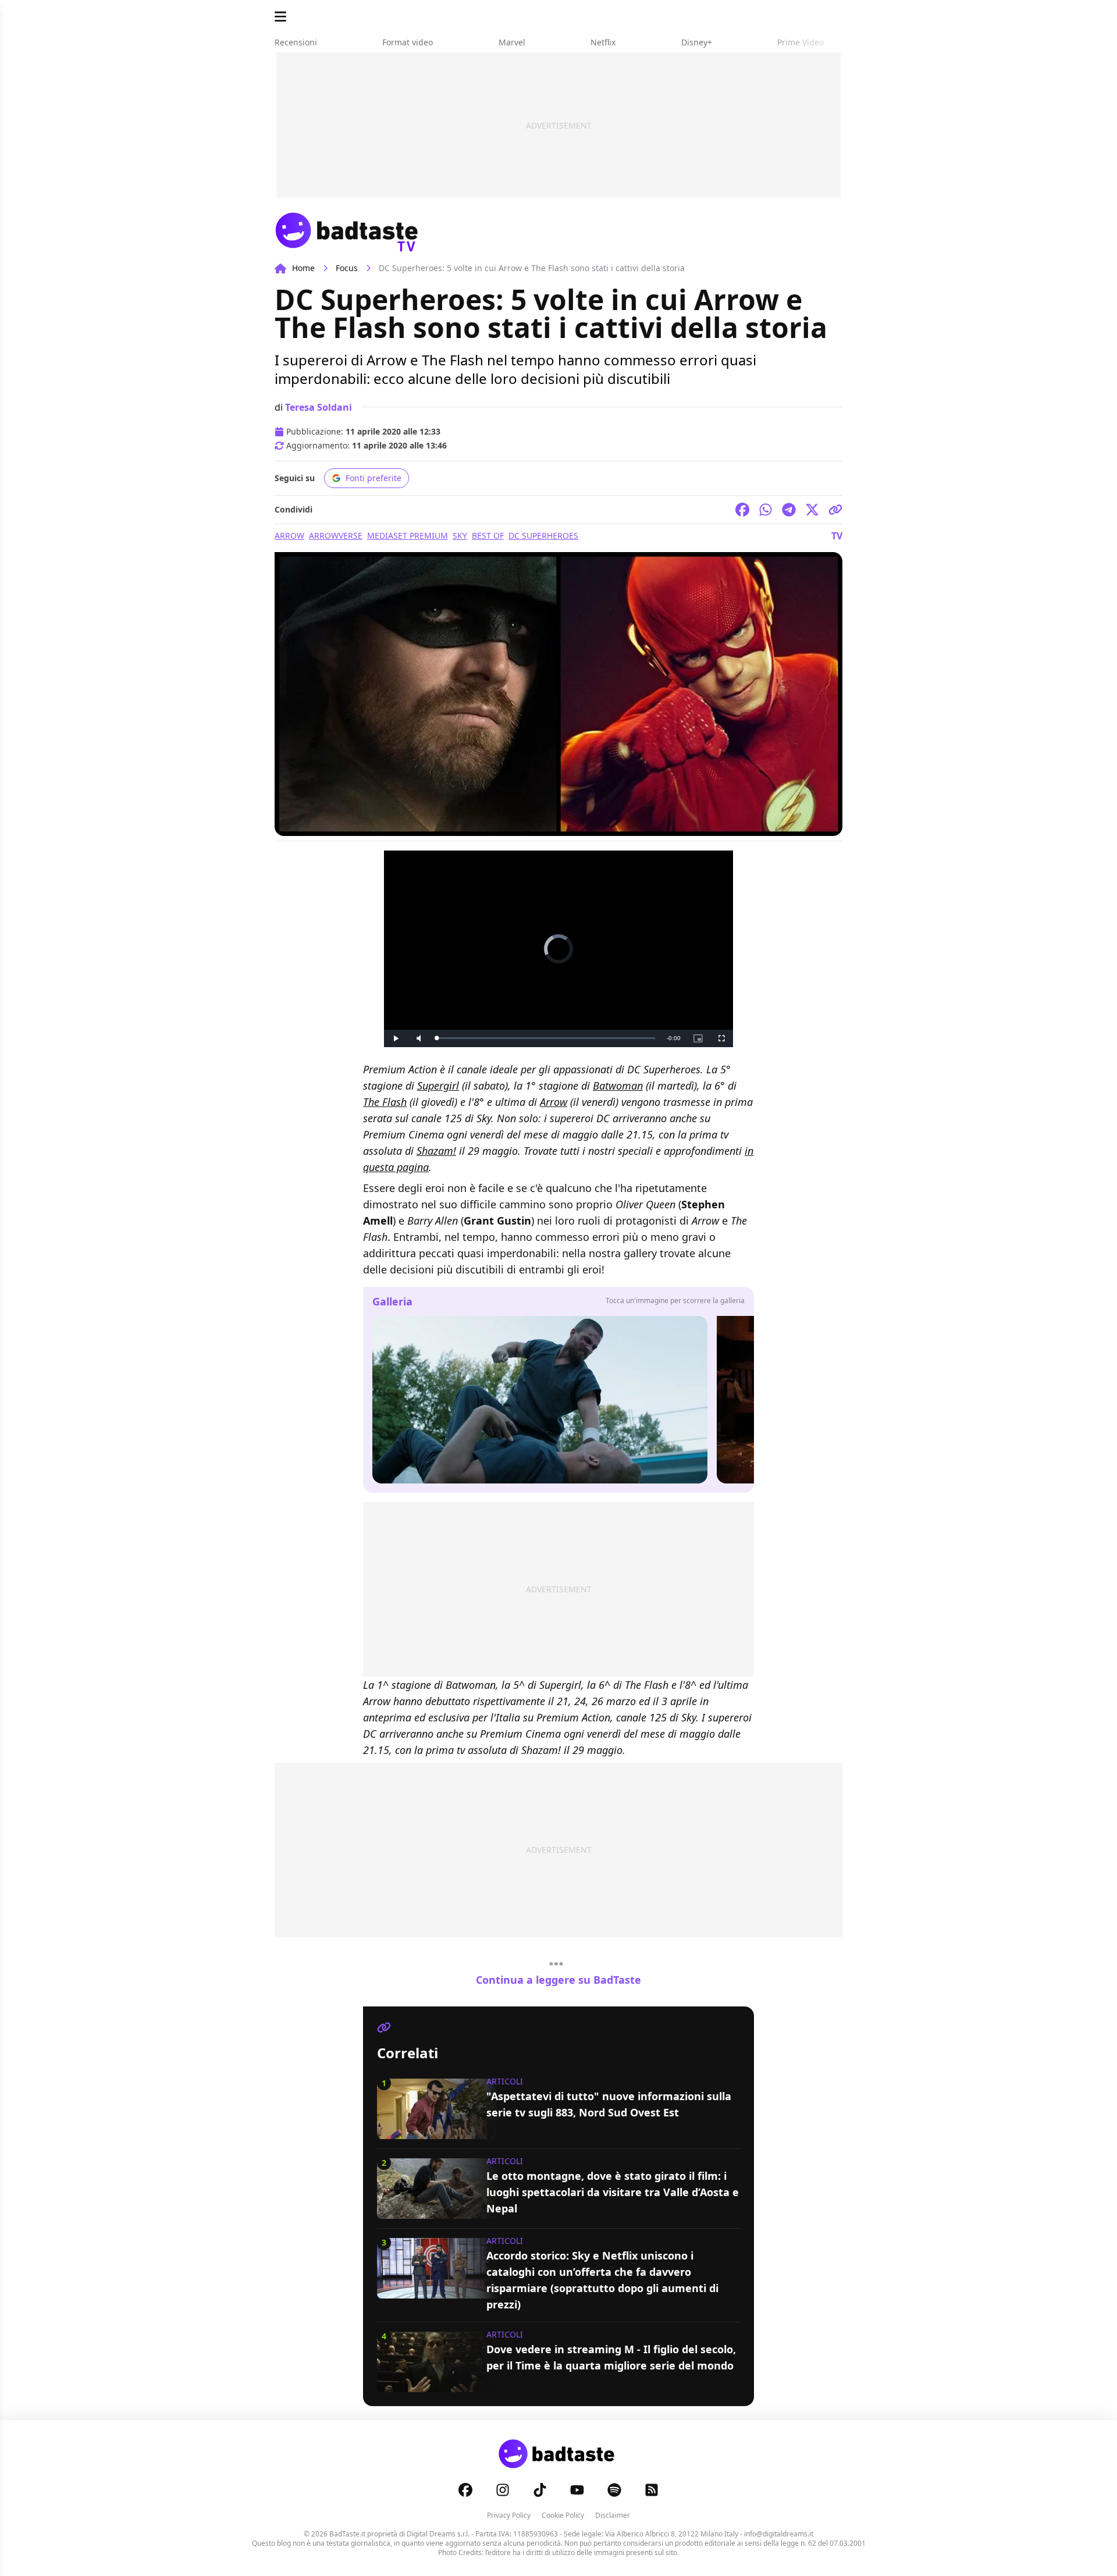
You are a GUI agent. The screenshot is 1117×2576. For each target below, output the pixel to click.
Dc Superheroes (543, 536)
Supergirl (438, 1086)
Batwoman (618, 1086)
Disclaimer (613, 2515)
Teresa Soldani (319, 407)
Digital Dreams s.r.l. (438, 2534)
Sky (460, 536)
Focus (347, 268)
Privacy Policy (509, 2515)
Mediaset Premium (408, 536)
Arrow (289, 536)
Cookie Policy (563, 2515)
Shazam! (436, 1151)
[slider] (546, 1038)
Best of (488, 536)
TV (837, 536)
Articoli (505, 2081)
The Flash (385, 1102)
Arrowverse (336, 536)
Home (303, 268)
